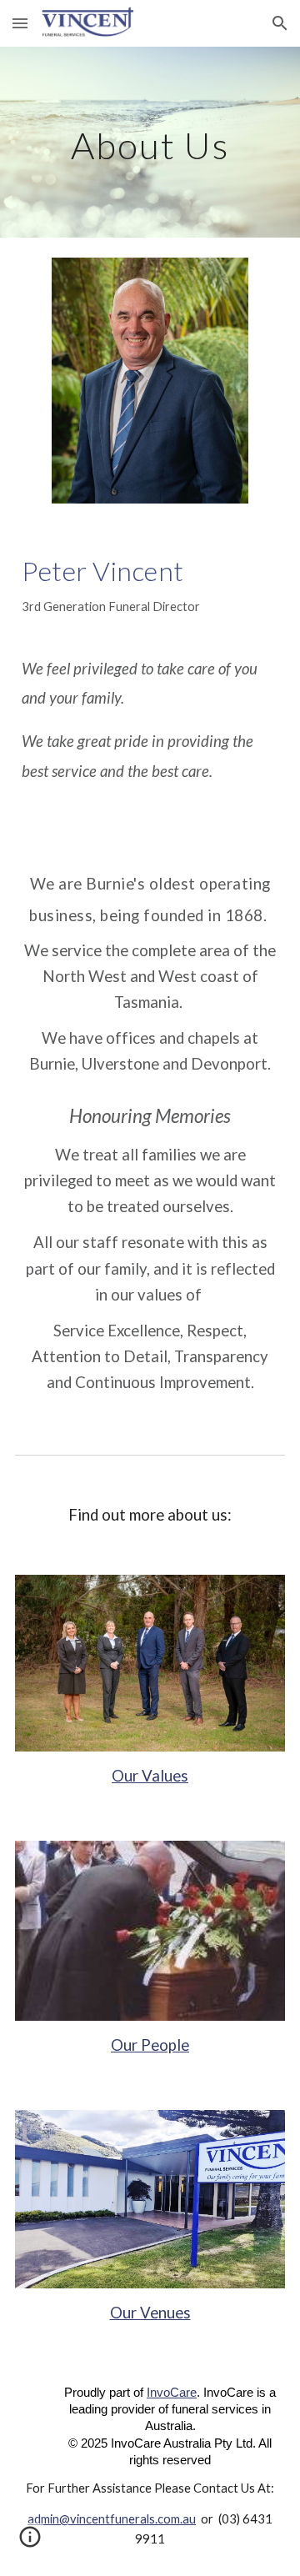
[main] (150, 142)
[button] (20, 23)
